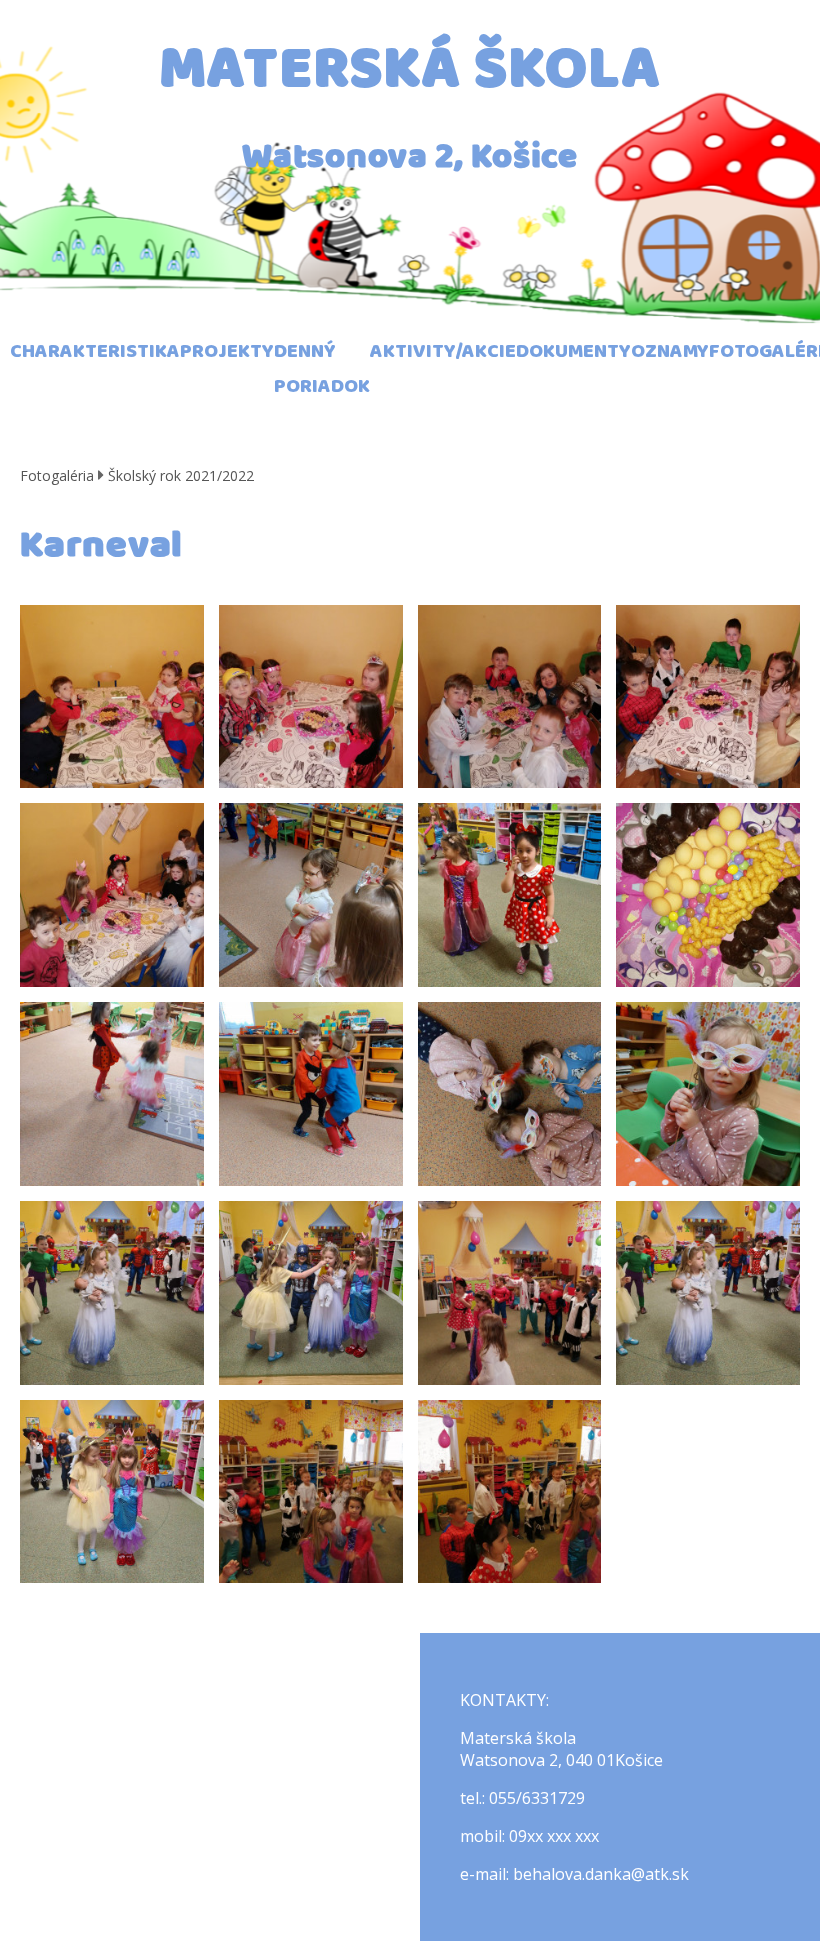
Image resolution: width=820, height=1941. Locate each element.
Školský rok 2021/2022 (181, 475)
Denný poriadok (322, 369)
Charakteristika (95, 351)
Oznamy (670, 351)
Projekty (227, 351)
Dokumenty (573, 351)
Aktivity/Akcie (443, 351)
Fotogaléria (57, 475)
